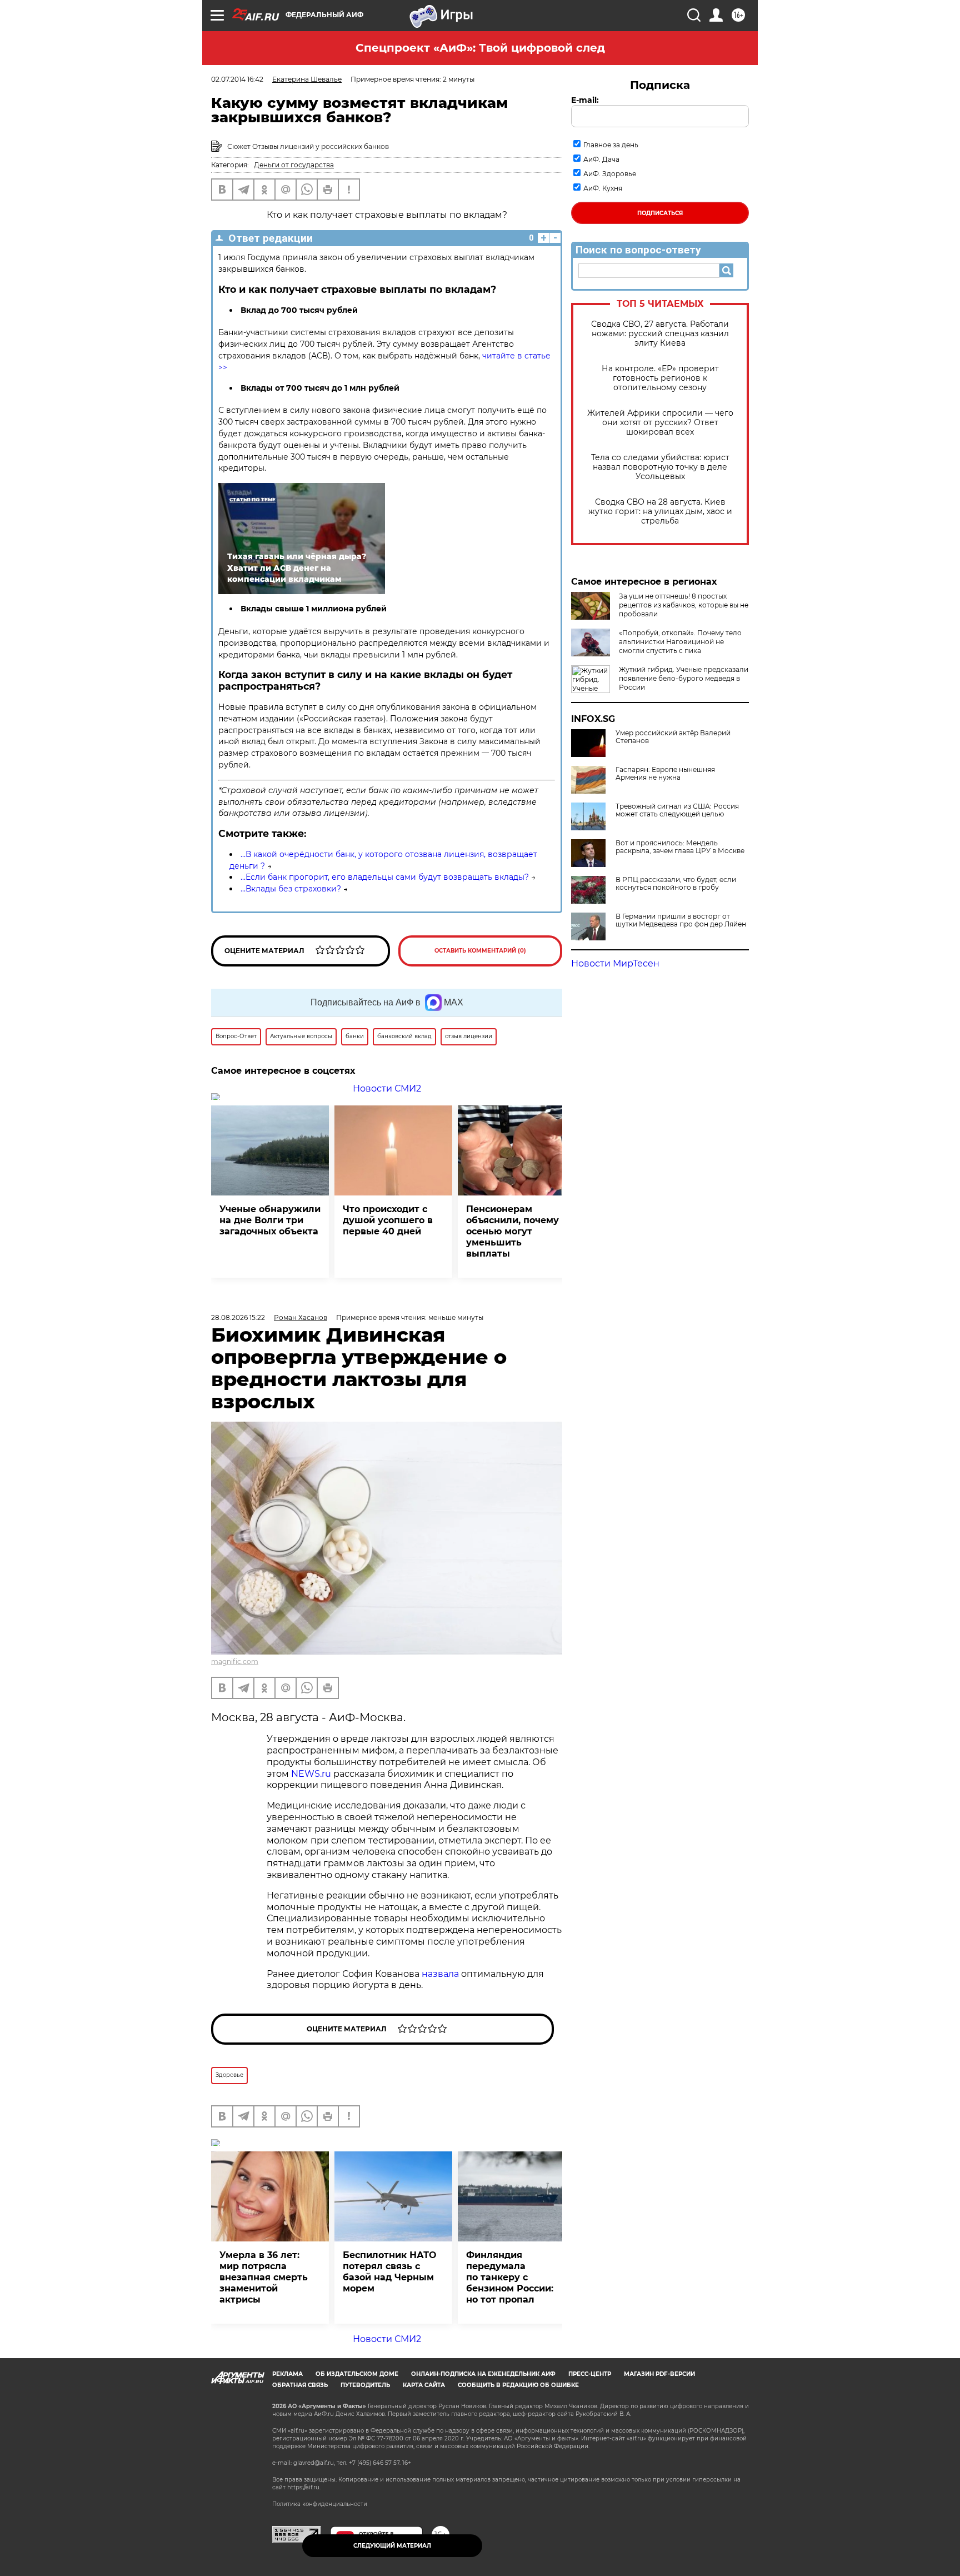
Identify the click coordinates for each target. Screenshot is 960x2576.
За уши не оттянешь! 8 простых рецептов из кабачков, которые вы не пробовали (684, 605)
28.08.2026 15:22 (238, 1317)
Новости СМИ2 (387, 1088)
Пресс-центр (590, 2374)
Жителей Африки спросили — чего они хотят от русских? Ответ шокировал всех (660, 423)
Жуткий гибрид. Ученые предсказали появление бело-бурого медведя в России (684, 678)
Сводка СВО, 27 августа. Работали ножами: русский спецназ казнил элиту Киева (660, 334)
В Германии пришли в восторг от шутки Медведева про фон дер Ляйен (681, 920)
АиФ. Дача (601, 159)
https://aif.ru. (304, 2487)
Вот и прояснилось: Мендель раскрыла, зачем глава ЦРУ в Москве (680, 847)
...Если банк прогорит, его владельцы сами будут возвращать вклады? (385, 877)
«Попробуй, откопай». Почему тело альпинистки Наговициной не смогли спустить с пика (680, 642)
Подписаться (660, 213)
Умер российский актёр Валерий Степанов (673, 737)
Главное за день (611, 145)
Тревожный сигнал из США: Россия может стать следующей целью (677, 810)
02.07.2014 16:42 (237, 79)
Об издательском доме (357, 2374)
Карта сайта (424, 2385)
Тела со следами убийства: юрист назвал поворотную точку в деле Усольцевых (660, 467)
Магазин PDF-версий (659, 2374)
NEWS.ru (311, 1774)
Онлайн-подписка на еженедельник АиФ (483, 2374)
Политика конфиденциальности (320, 2504)
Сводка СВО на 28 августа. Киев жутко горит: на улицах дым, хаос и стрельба (660, 512)
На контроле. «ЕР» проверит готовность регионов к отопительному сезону (660, 378)
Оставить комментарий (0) (480, 951)
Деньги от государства (294, 165)
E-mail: (585, 100)
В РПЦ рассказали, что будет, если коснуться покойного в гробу (676, 884)
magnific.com (235, 1661)
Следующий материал (392, 2546)
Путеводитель (365, 2385)
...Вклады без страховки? (291, 889)
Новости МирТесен (615, 963)
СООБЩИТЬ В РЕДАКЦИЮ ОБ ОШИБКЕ (518, 2385)
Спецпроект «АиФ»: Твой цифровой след (480, 48)
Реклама (287, 2374)
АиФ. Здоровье (610, 174)
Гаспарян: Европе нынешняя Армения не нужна (665, 774)
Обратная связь (300, 2385)
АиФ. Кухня (603, 188)
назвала (441, 1974)
